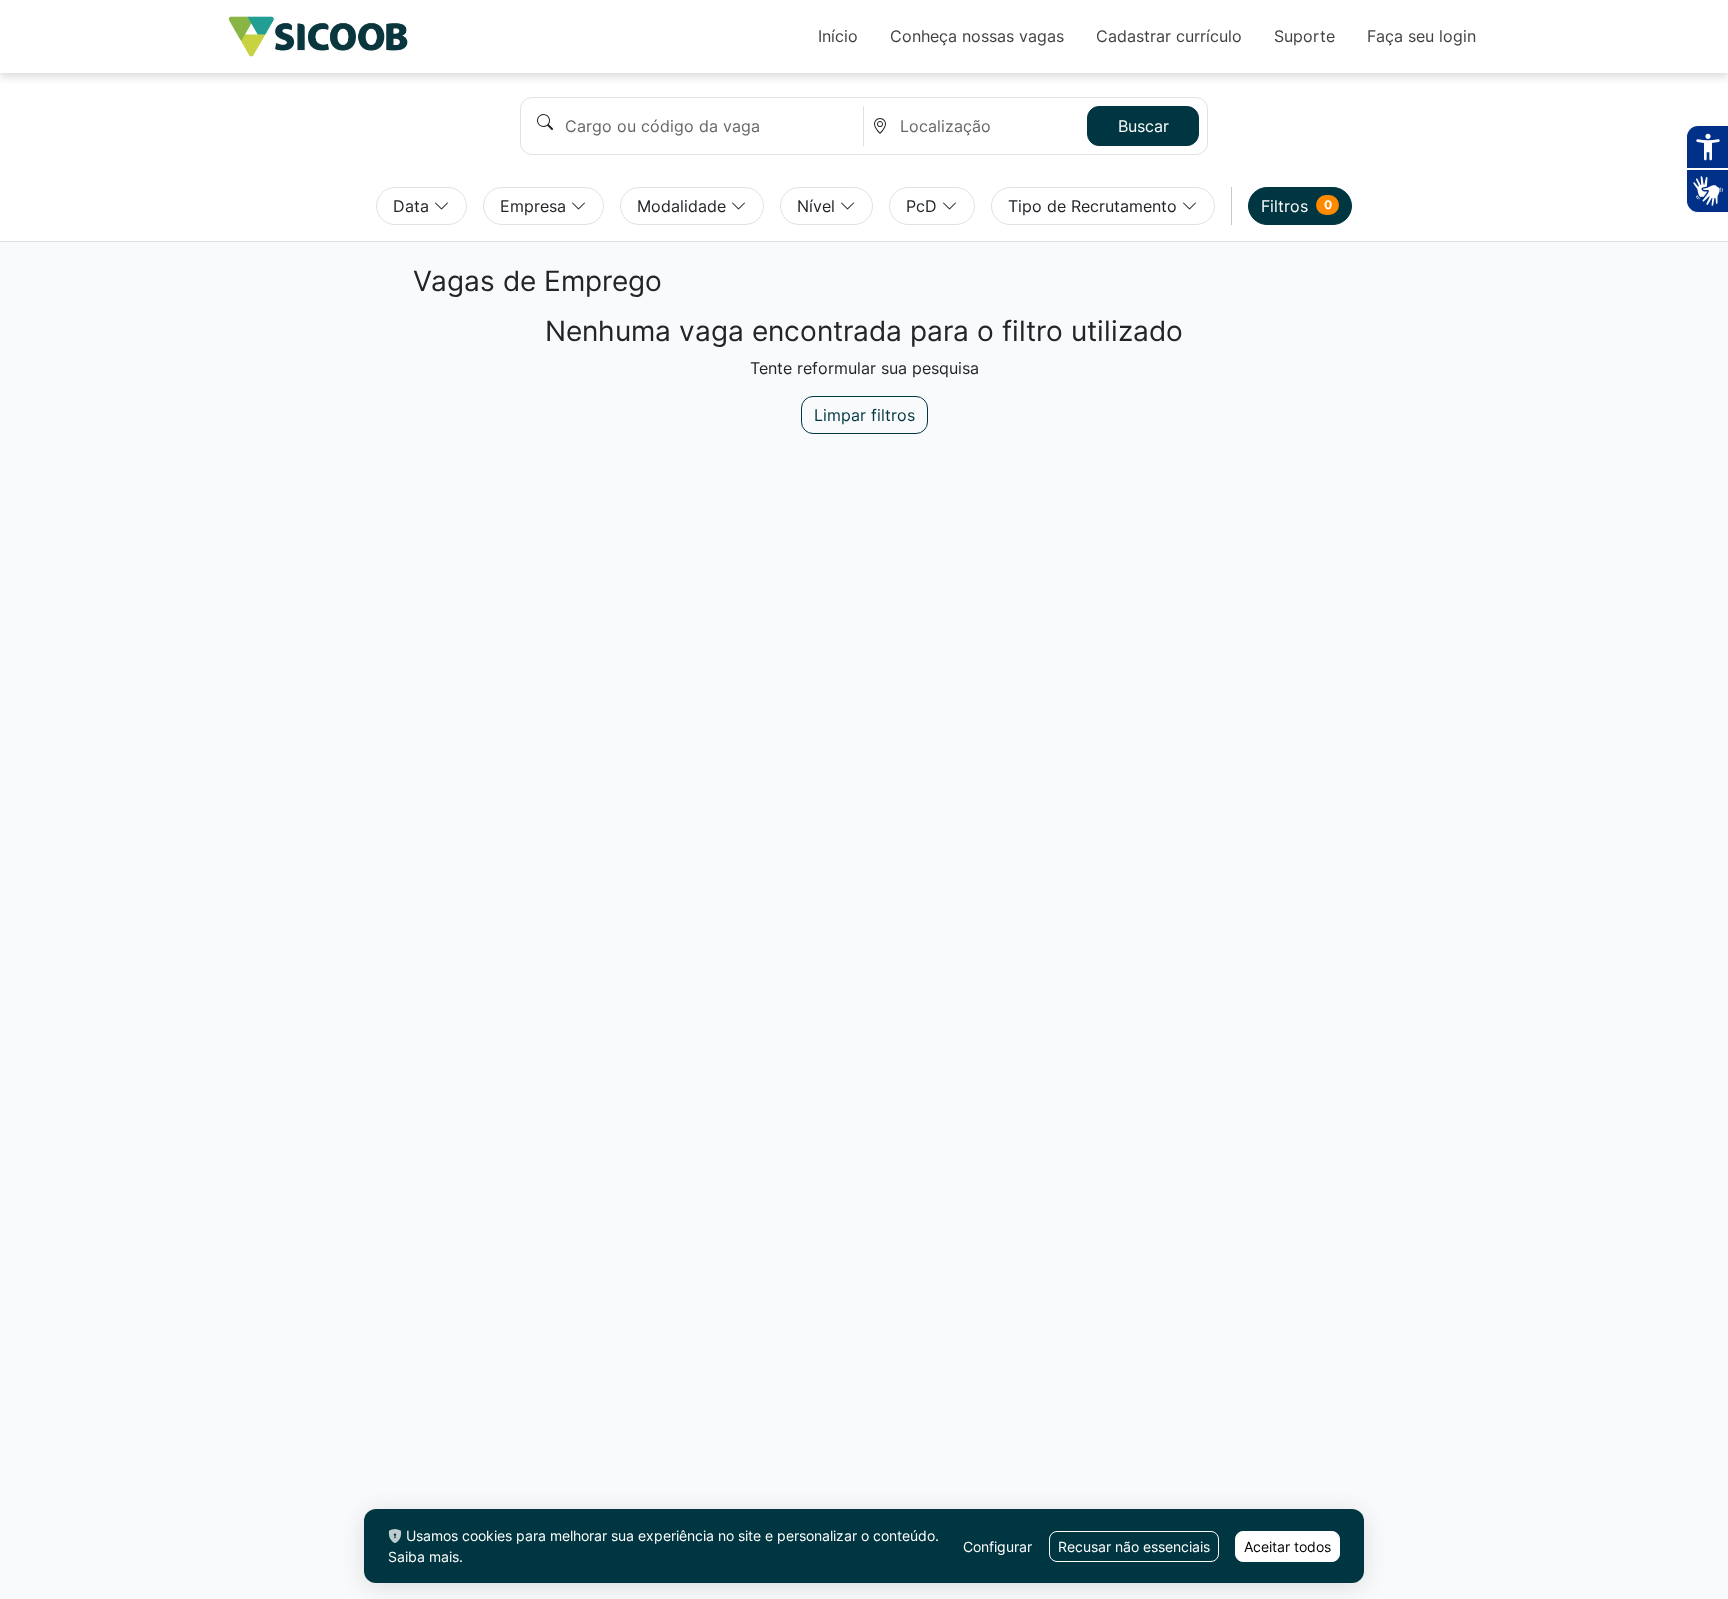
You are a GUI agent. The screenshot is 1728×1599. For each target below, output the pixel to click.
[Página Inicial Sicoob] (318, 36)
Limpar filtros (864, 415)
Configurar (997, 1546)
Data (413, 206)
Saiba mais (423, 1556)
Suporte (1304, 36)
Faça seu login (1421, 36)
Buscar (1143, 126)
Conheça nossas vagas (977, 36)
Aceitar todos (1287, 1546)
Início (838, 36)
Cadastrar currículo (1169, 36)
